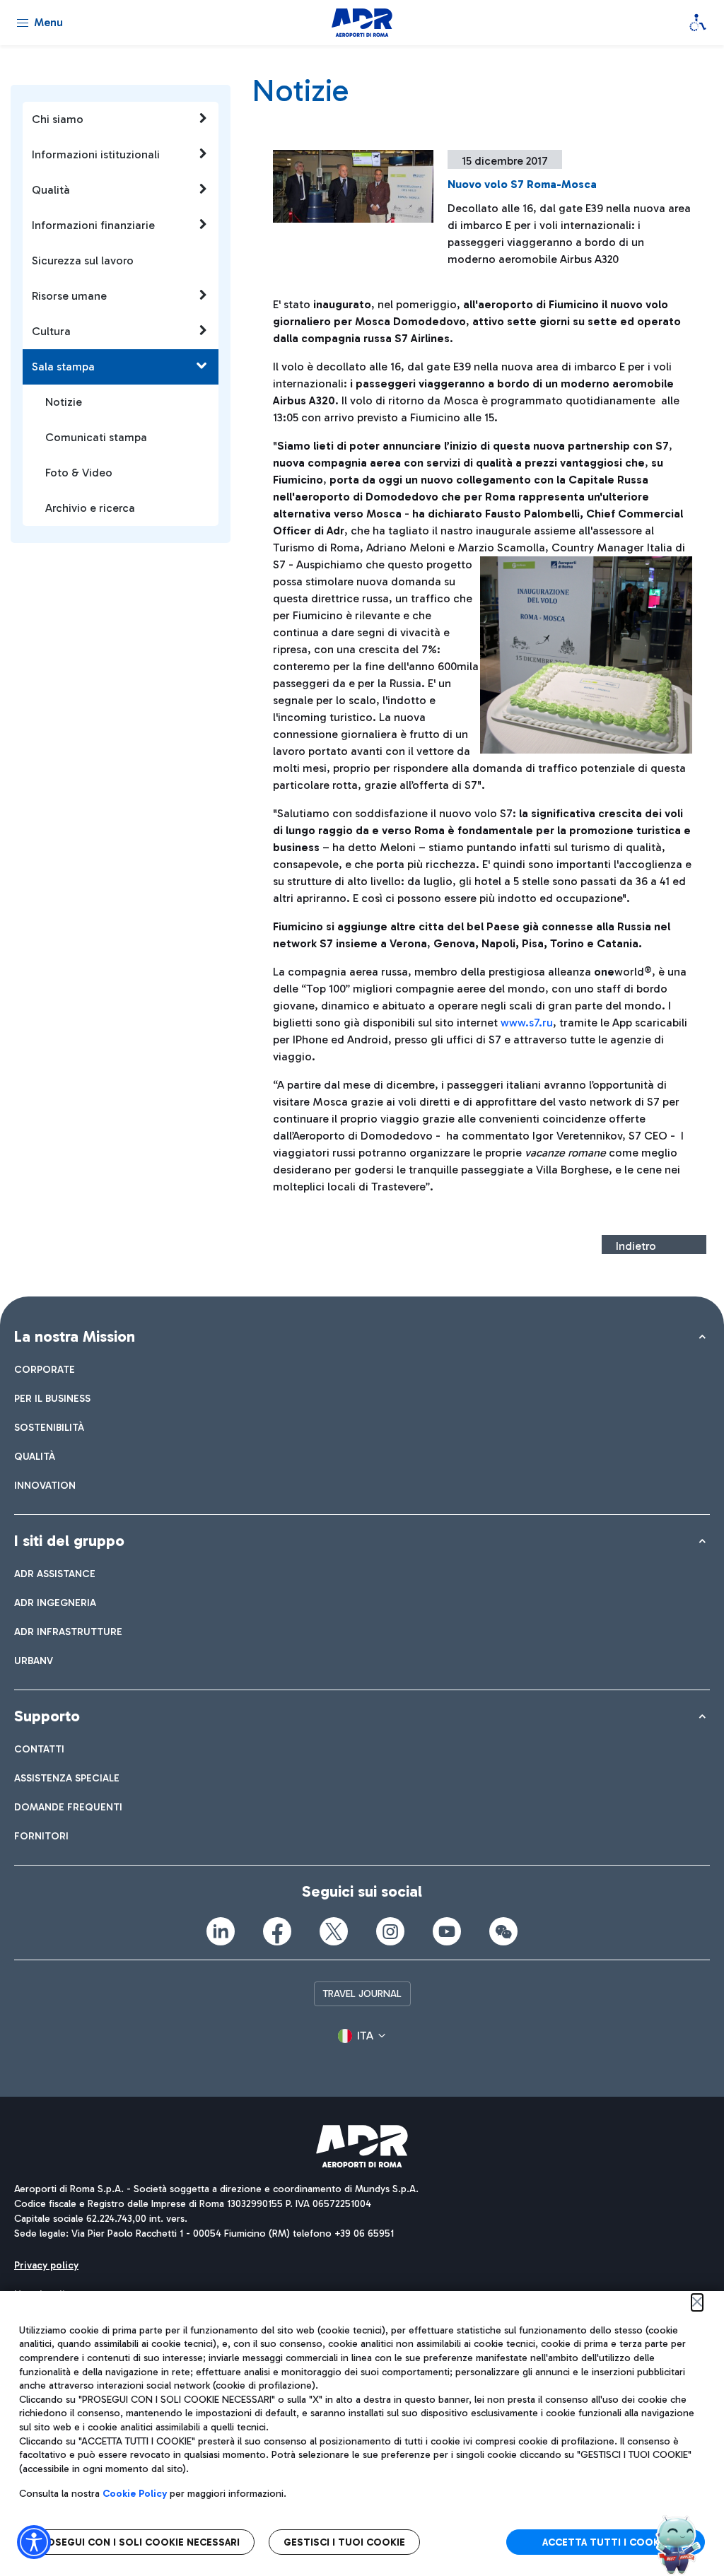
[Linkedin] (221, 1931)
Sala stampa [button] (63, 367)
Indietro (636, 1246)
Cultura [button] (51, 331)
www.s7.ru (527, 1023)
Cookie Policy (135, 2494)
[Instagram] (390, 1931)
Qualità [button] (51, 190)
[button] (362, 2036)
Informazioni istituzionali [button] (96, 154)
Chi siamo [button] (58, 119)
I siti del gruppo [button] (69, 1541)
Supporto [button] (47, 1716)
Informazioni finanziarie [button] (93, 225)
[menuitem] (45, 1370)
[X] (334, 1931)
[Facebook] (277, 1931)
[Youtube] (447, 1931)
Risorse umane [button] (69, 296)
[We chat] (503, 1931)
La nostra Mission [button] (75, 1336)
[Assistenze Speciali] (698, 23)
